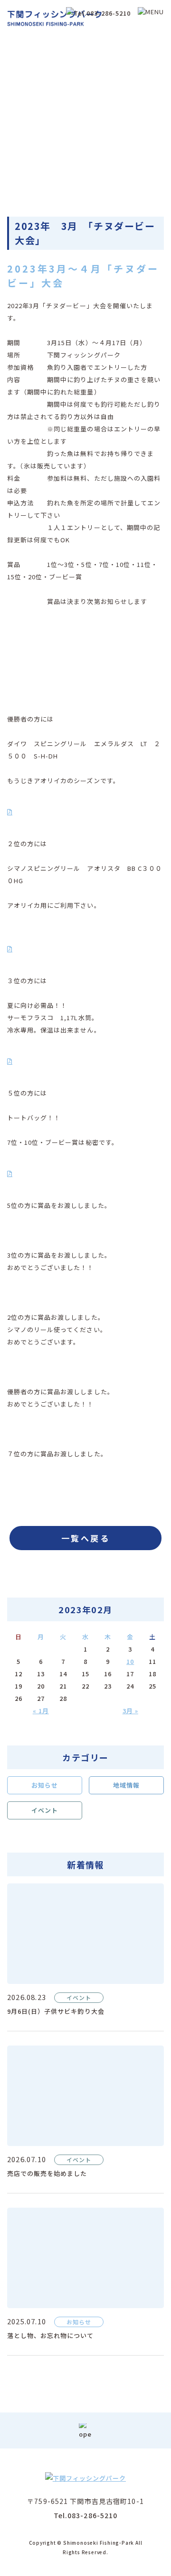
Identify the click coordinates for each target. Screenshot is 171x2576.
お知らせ (45, 1785)
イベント (45, 1810)
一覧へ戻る (85, 1538)
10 (130, 1661)
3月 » (130, 1711)
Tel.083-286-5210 (86, 2515)
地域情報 (126, 1785)
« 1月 (41, 1711)
